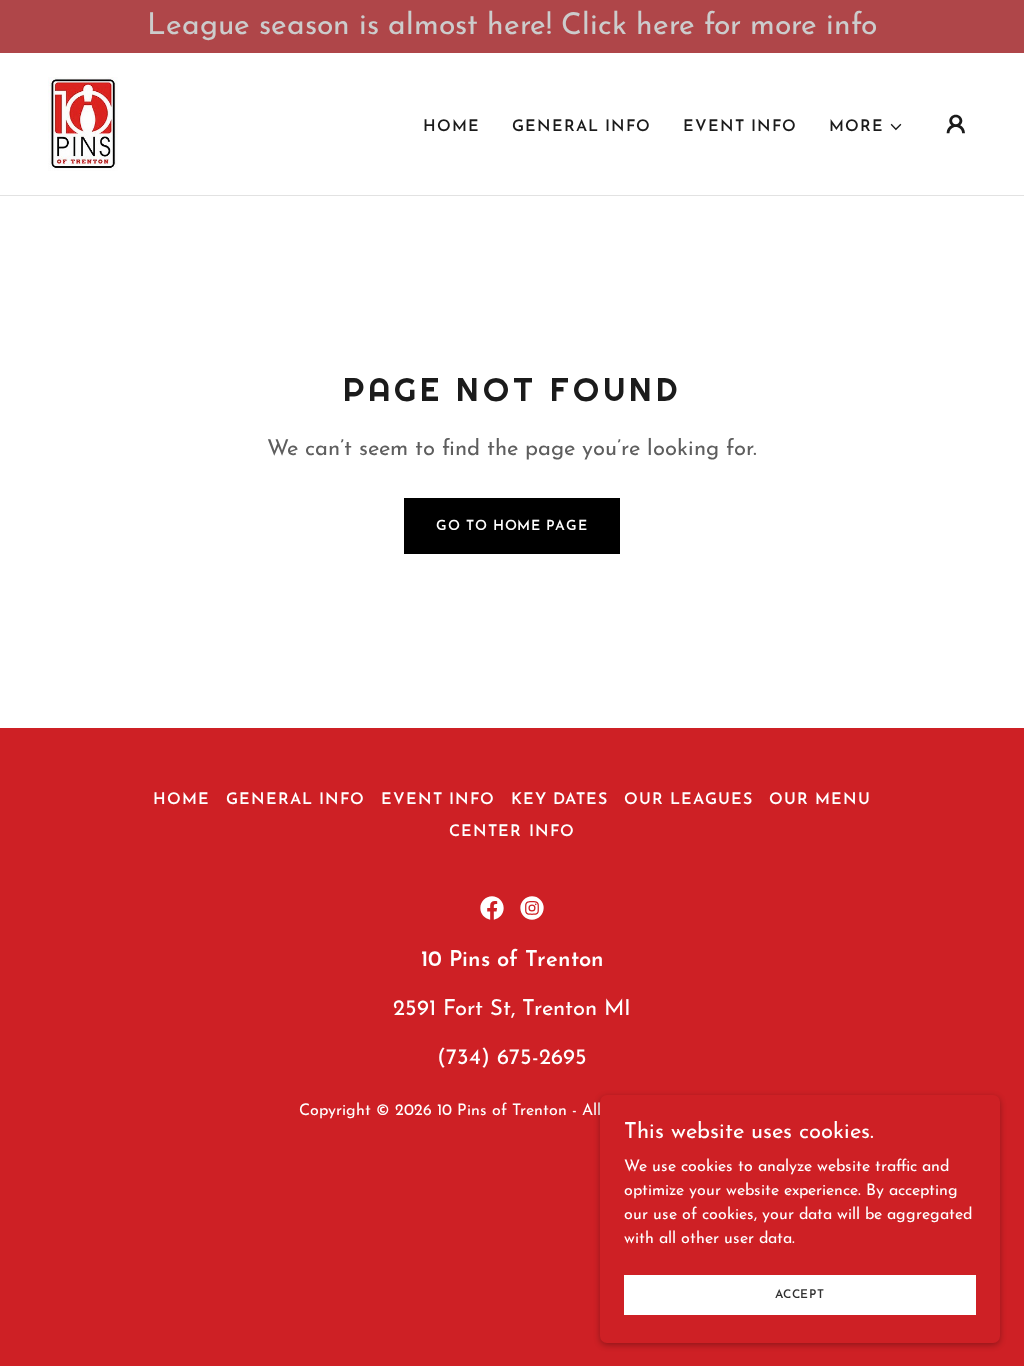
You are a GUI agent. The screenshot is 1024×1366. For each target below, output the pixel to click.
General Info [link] (581, 127)
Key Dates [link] (559, 800)
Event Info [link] (740, 127)
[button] (866, 127)
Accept (800, 1294)
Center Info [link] (511, 832)
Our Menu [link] (820, 800)
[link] (83, 123)
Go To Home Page (511, 526)
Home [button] (181, 800)
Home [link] (451, 127)
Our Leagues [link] (688, 800)
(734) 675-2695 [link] (512, 1058)
